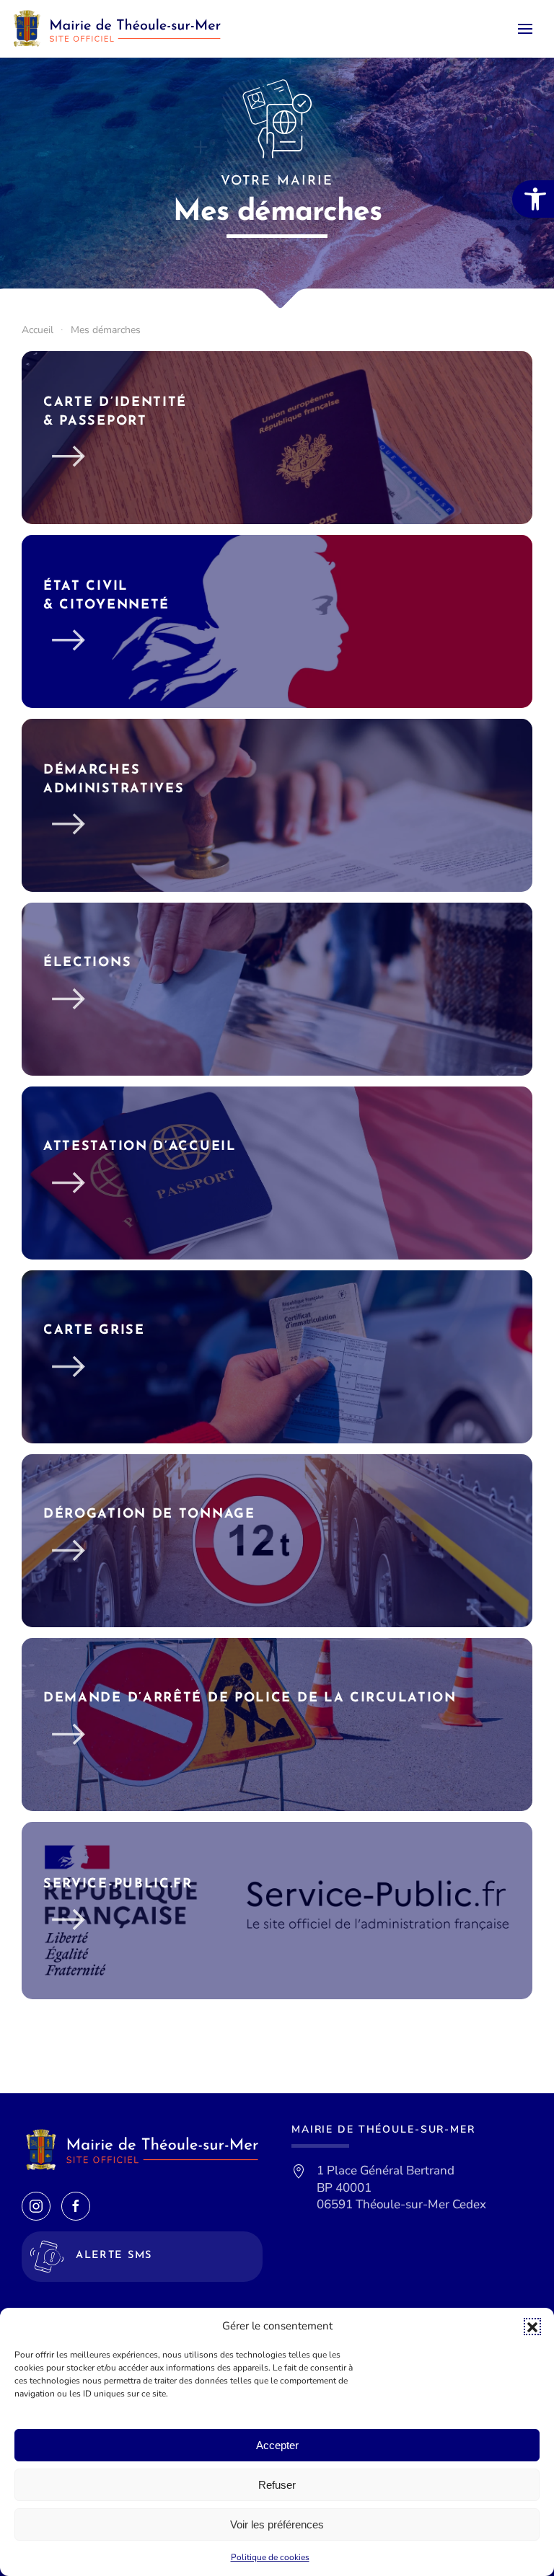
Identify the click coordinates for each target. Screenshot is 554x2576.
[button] (532, 2327)
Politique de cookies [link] (270, 2557)
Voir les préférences (277, 2524)
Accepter (277, 2445)
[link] (533, 199)
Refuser (277, 2485)
